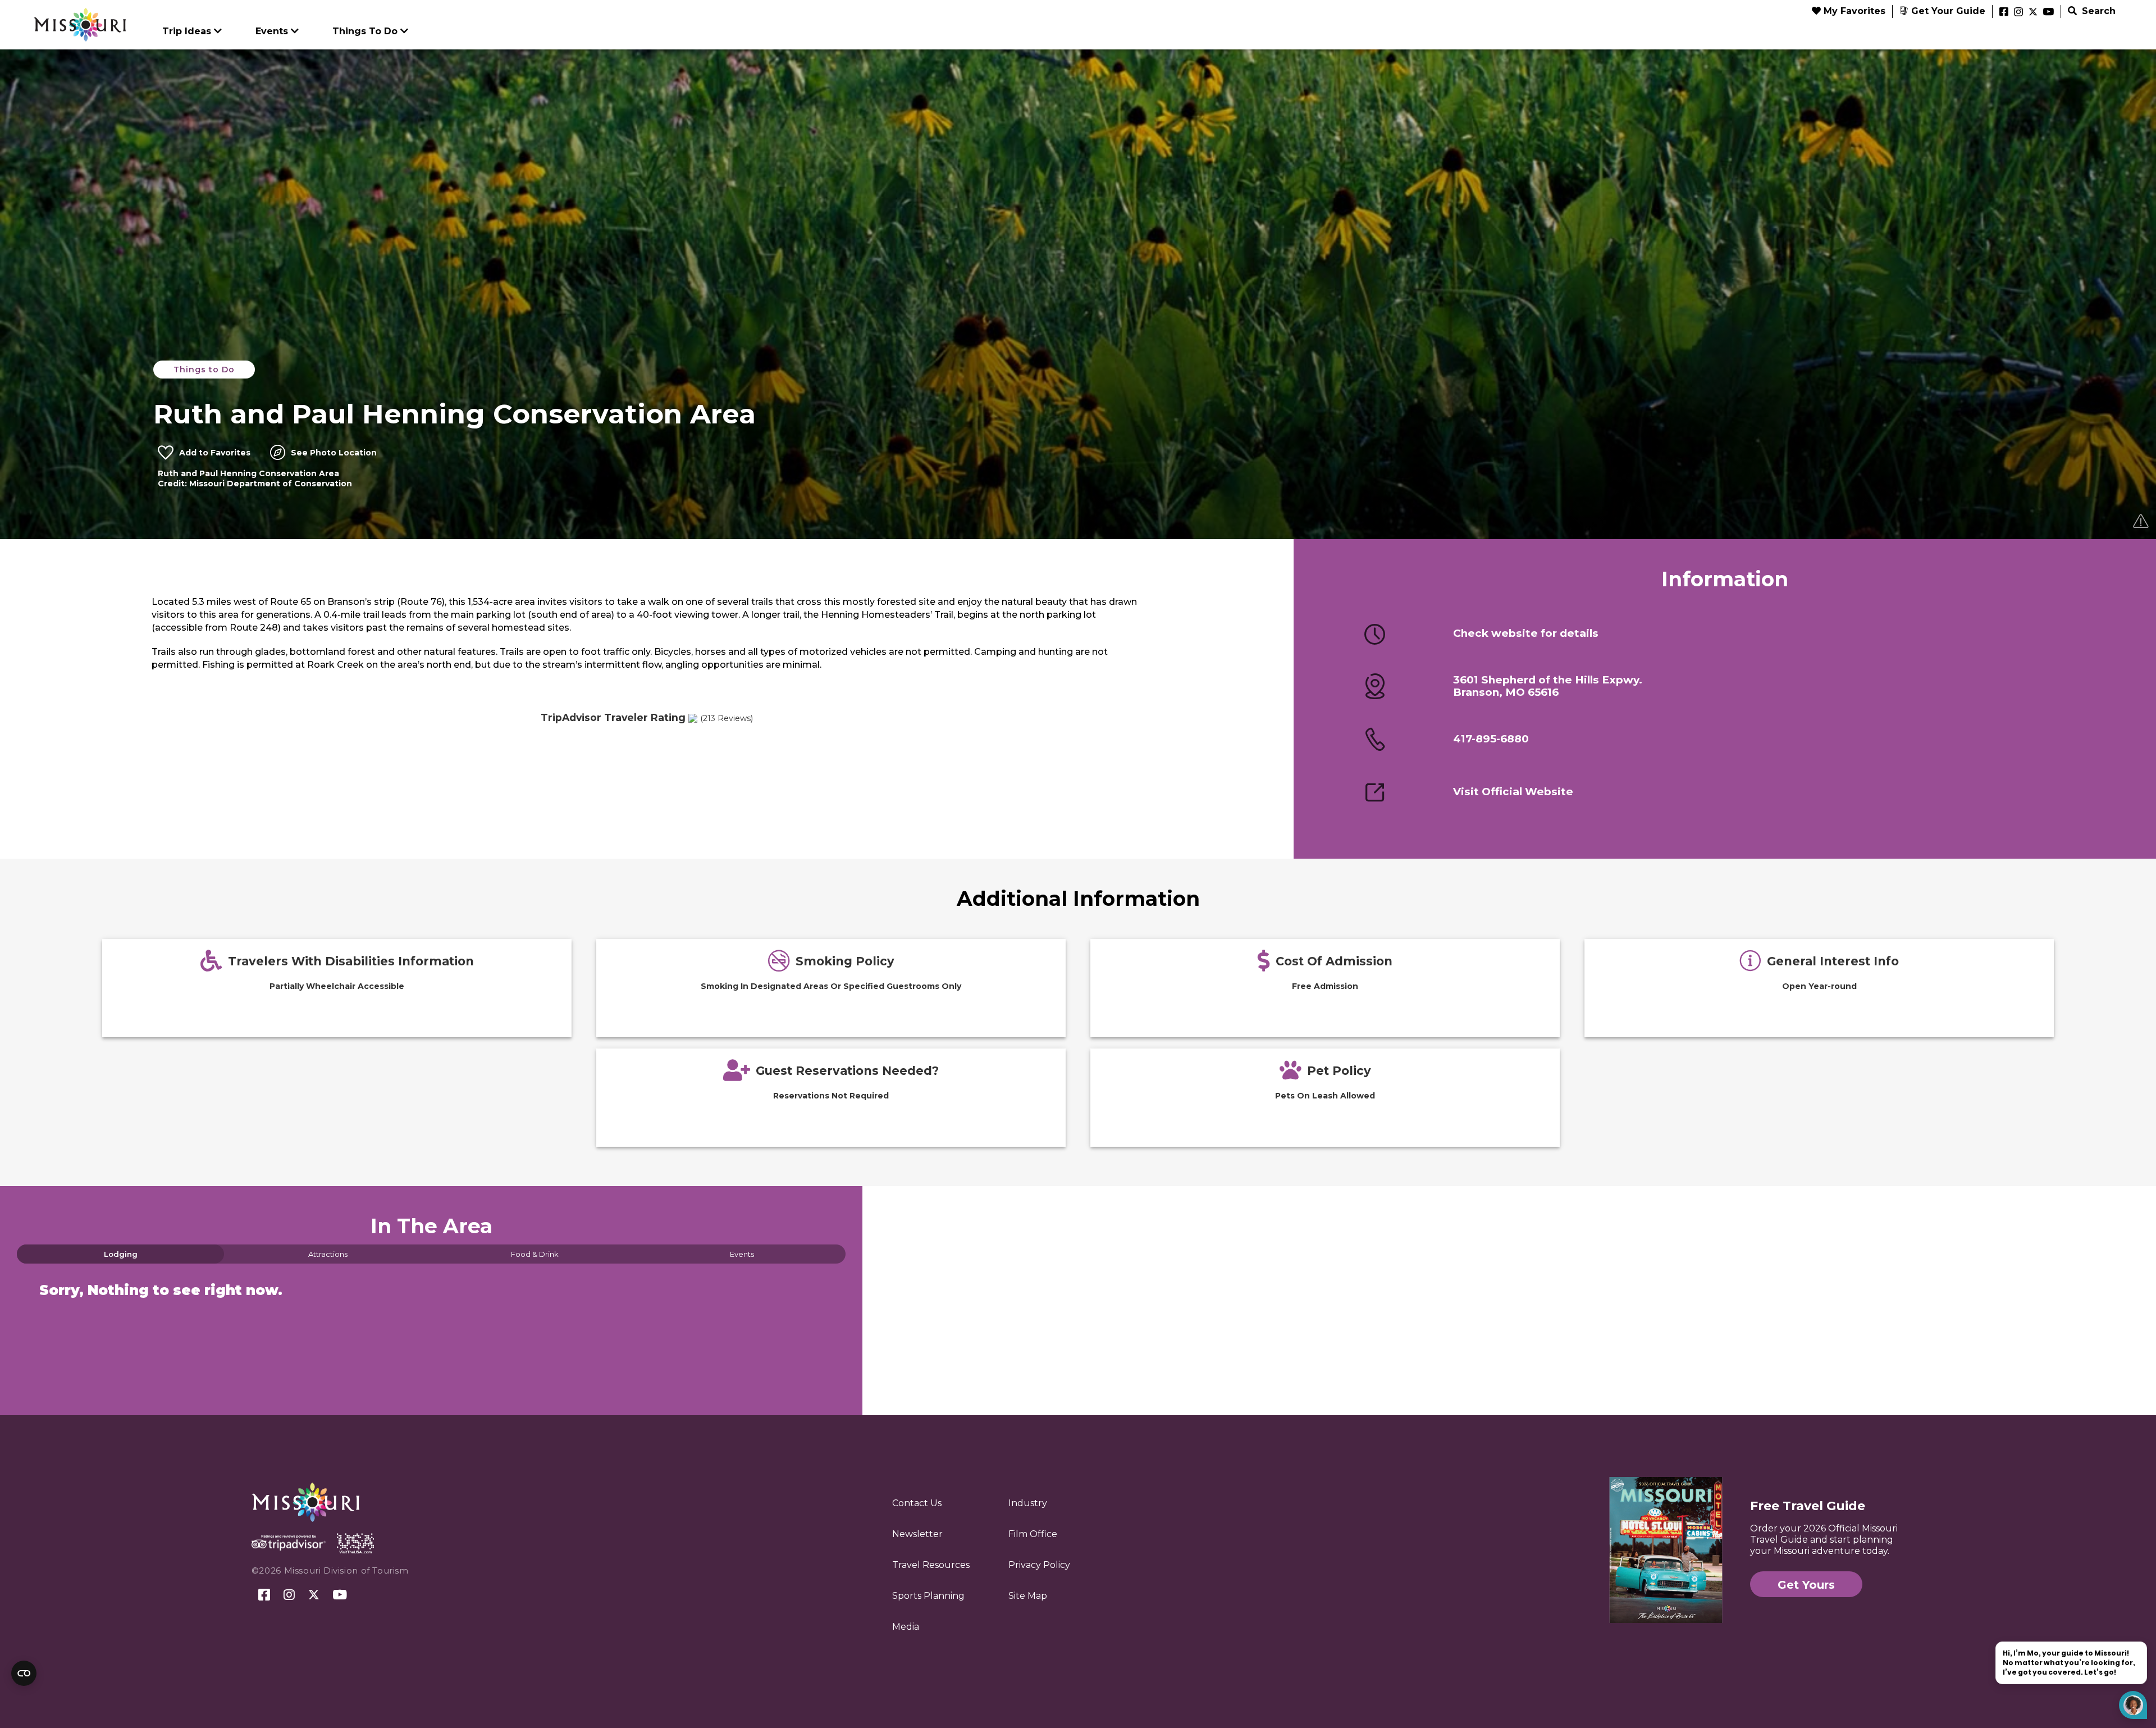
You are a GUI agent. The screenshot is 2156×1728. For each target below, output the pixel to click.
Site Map (1028, 1596)
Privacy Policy (1039, 1565)
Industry (1028, 1503)
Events (272, 31)
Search (2097, 11)
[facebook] (2004, 12)
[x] (2033, 12)
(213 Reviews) (727, 718)
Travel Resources (931, 1565)
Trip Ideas (187, 31)
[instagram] (2018, 12)
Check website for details (1526, 633)
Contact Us (917, 1503)
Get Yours (1806, 1585)
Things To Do (365, 31)
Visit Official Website (1513, 792)
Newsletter (917, 1534)
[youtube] (2048, 12)
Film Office (1033, 1534)
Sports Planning (928, 1596)
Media (906, 1627)
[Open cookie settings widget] (24, 1673)
